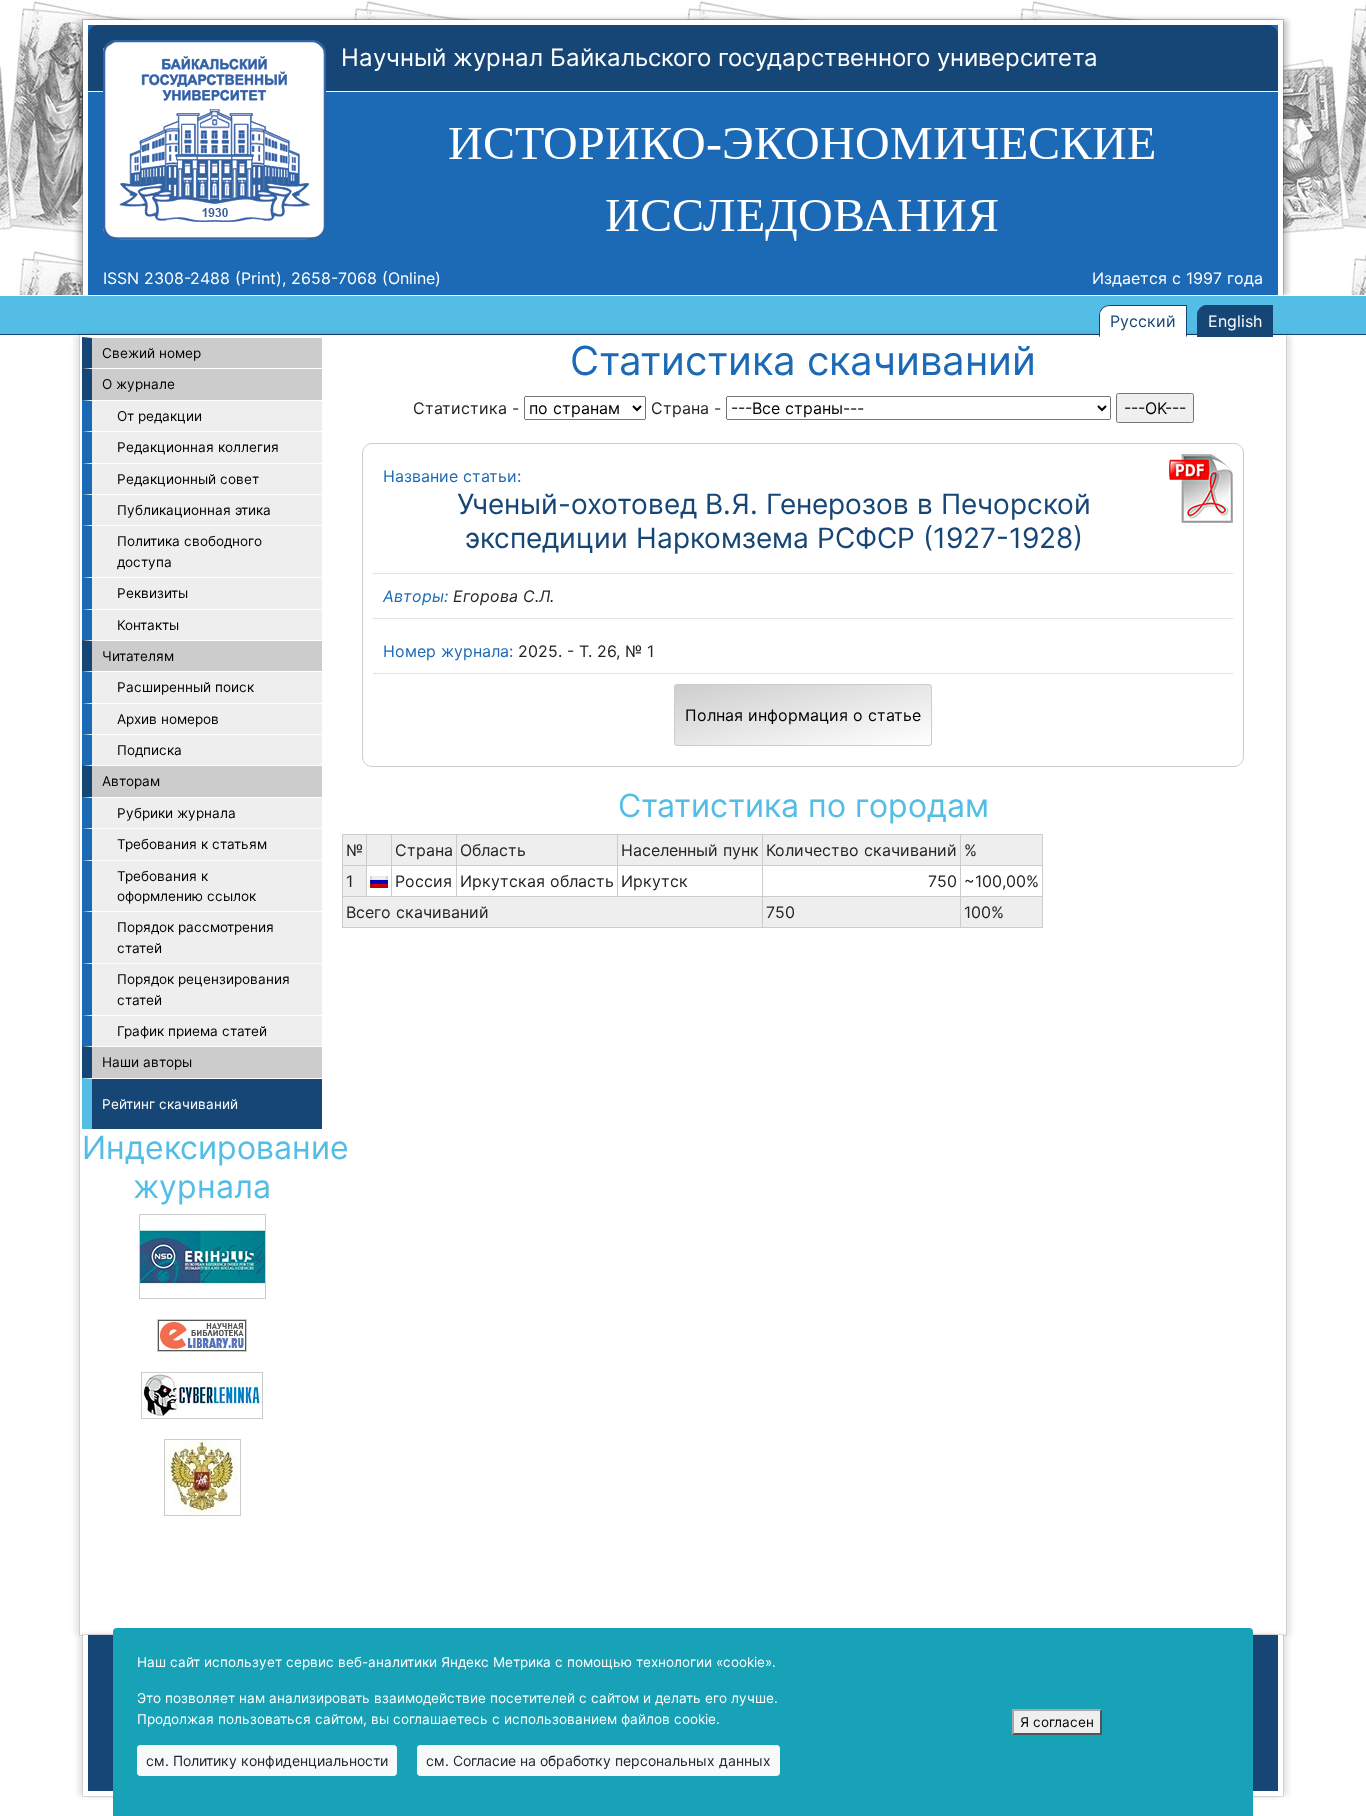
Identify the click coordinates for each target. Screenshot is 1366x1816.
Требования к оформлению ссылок (186, 886)
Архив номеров (168, 719)
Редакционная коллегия (198, 447)
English (1235, 321)
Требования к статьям (192, 844)
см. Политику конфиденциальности (267, 1760)
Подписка (149, 750)
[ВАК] (202, 1476)
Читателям (138, 656)
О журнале (138, 384)
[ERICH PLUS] (202, 1255)
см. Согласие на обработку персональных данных (598, 1760)
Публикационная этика (194, 510)
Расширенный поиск (185, 687)
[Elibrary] (202, 1334)
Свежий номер (151, 353)
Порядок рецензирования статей (203, 989)
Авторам (131, 781)
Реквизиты (152, 593)
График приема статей (192, 1031)
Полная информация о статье (803, 715)
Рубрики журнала (176, 813)
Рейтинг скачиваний (170, 1104)
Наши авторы (147, 1062)
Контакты (148, 625)
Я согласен (1057, 1722)
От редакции (159, 416)
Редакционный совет (188, 479)
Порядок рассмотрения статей (195, 937)
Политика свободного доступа (189, 551)
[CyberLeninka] (202, 1394)
